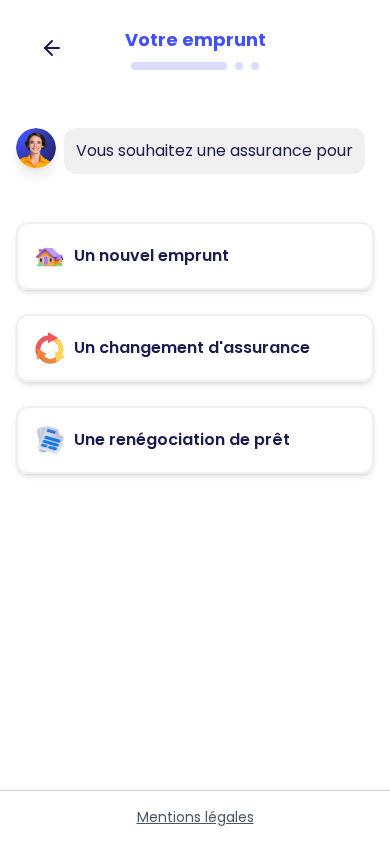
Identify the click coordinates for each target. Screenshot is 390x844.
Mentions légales (195, 817)
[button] (195, 256)
